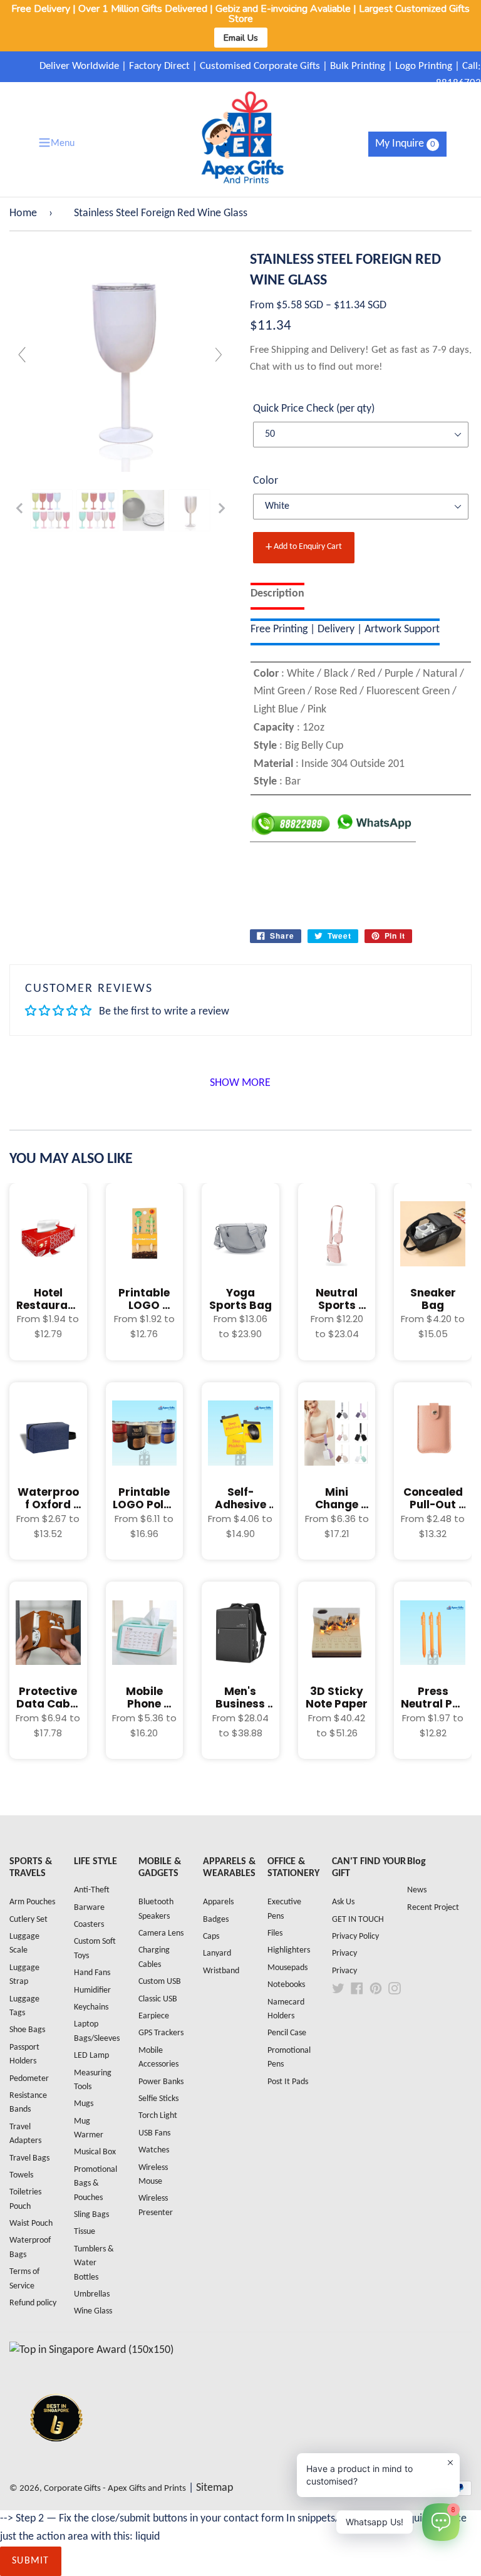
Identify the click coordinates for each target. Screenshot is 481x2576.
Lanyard (217, 1953)
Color (266, 481)
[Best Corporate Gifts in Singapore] (56, 2458)
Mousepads (287, 1968)
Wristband (221, 1971)
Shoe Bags (27, 2030)
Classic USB (158, 1999)
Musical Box (95, 2152)
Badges (216, 1920)
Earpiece (154, 2016)
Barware (89, 1908)
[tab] (277, 596)
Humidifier (92, 1990)
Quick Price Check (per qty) (314, 409)
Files (275, 1933)
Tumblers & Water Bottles (94, 2263)
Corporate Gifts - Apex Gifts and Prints (115, 2489)
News (417, 1890)
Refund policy (33, 2303)
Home (23, 213)
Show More (240, 1083)
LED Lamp (91, 2056)
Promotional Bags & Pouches (96, 2184)
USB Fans (154, 2133)
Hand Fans (92, 1973)
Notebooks (286, 1985)
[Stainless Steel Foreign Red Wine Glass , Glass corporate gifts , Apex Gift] (51, 511)
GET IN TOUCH (358, 1920)
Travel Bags (29, 2158)
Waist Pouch (31, 2224)
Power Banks (161, 2082)
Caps (211, 1937)
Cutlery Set (28, 1920)
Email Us (241, 38)
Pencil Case (287, 2033)
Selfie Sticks (158, 2099)
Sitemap (215, 2488)
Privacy (344, 1953)
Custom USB (160, 1982)
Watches (154, 2150)
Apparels (218, 1902)
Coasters (89, 1925)
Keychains (91, 2007)
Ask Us (343, 1902)
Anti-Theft (92, 1890)
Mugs (84, 2104)
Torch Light (158, 2116)
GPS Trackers (161, 2033)
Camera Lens (161, 1933)
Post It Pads (288, 2082)
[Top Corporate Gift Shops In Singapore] (91, 2350)
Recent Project (433, 1908)
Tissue (85, 2232)
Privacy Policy (355, 1937)
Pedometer (29, 2079)
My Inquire (405, 144)
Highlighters (289, 1950)
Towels (21, 2175)
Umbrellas (92, 2294)
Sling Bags (91, 2215)
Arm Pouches (32, 1902)
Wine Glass (93, 2311)
